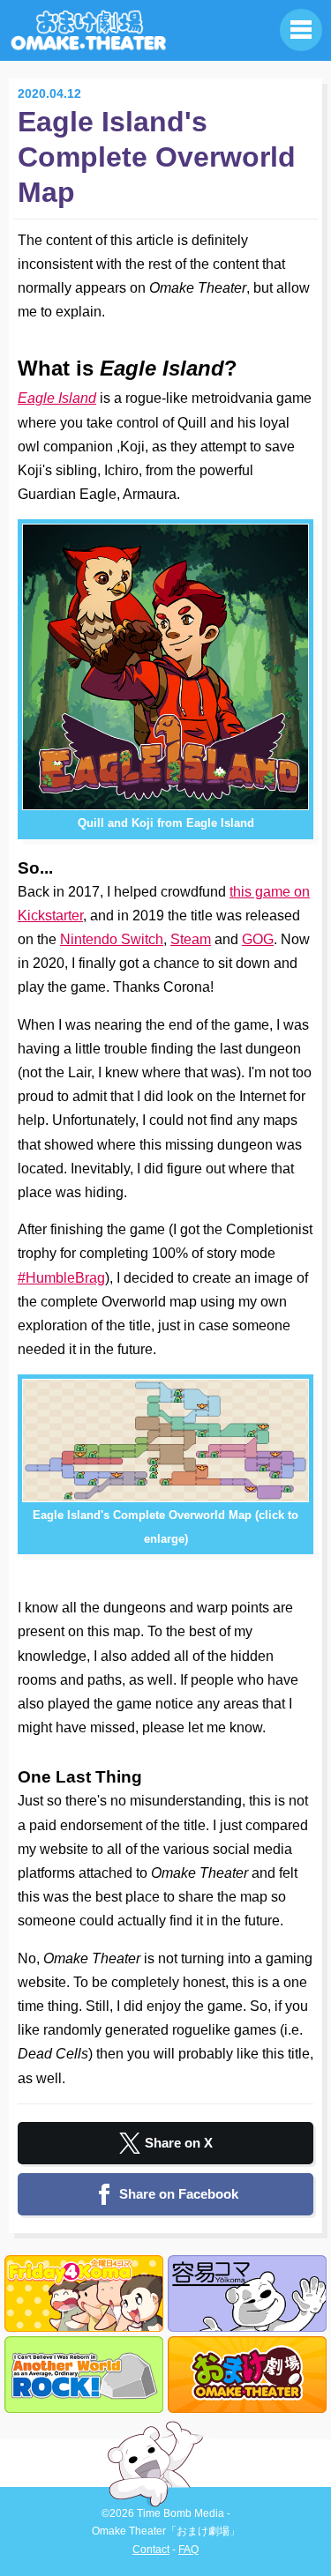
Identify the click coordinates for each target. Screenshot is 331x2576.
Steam (191, 939)
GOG (258, 939)
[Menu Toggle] (301, 30)
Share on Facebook (179, 2194)
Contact (151, 2550)
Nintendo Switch (112, 939)
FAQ (188, 2550)
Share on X (179, 2143)
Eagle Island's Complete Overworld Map (157, 157)
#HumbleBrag (61, 1278)
